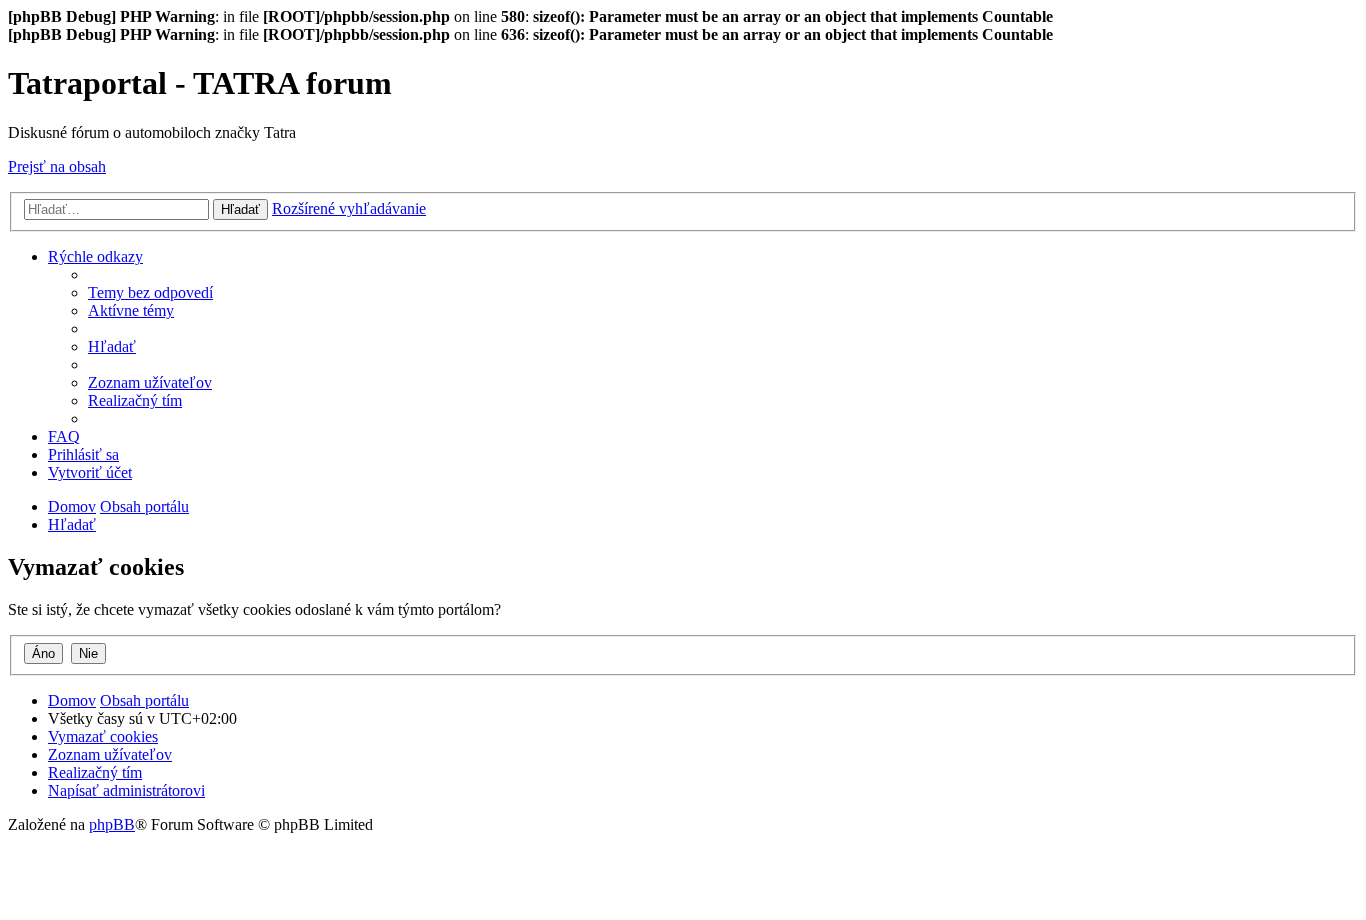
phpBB (112, 824)
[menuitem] (150, 292)
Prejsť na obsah (57, 166)
